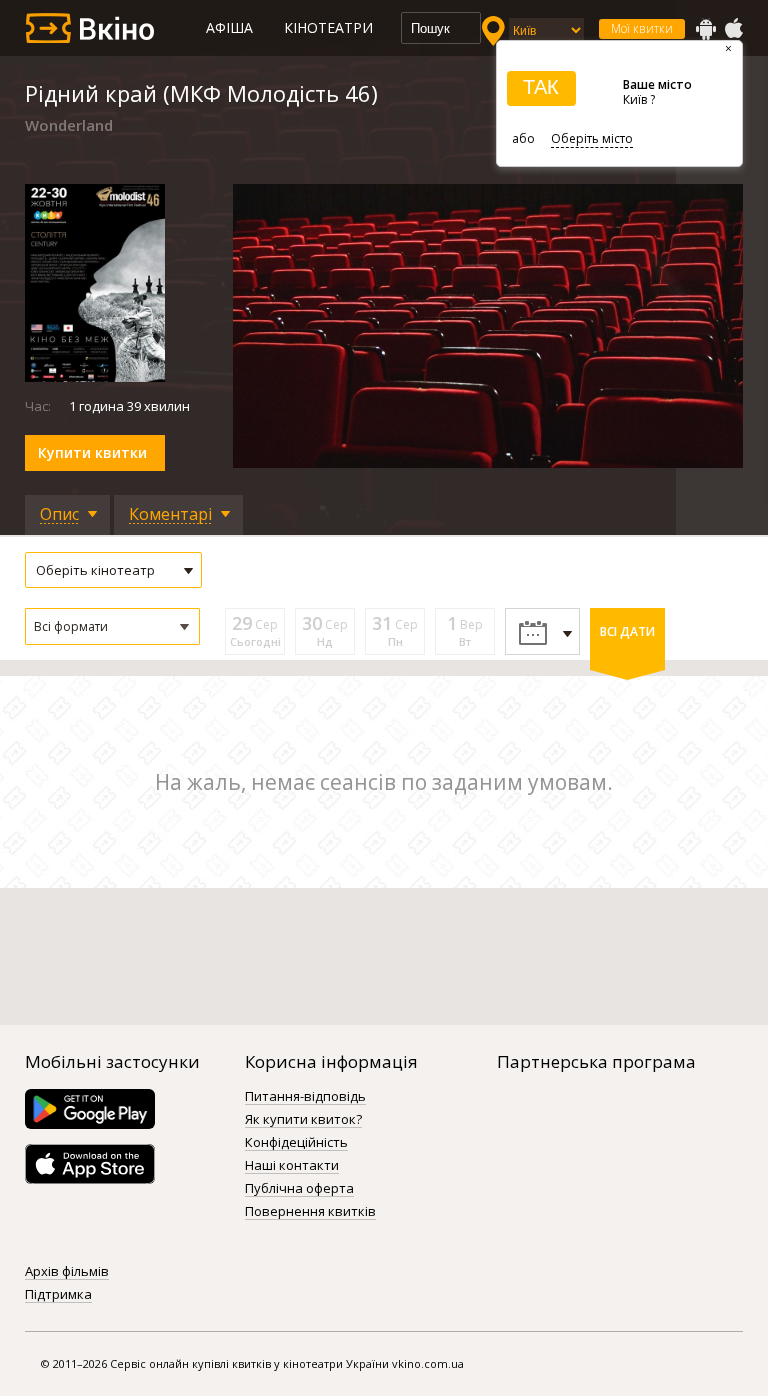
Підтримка (58, 1295)
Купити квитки (92, 452)
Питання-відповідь (305, 1097)
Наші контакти (292, 1166)
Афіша (229, 27)
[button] (112, 626)
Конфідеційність (296, 1143)
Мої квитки (642, 28)
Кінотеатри (328, 27)
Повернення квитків (310, 1212)
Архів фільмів (67, 1272)
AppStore (733, 29)
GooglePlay (706, 29)
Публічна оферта (299, 1189)
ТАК (541, 87)
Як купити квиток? (303, 1120)
